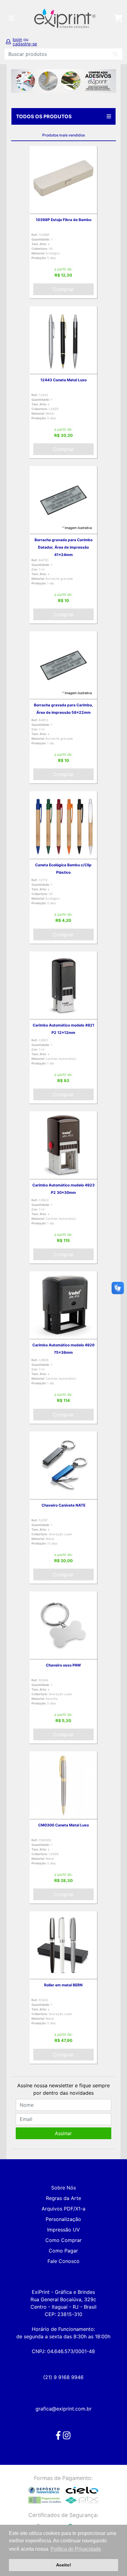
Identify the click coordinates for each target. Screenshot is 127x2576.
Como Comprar (63, 2240)
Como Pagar (63, 2251)
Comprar (63, 289)
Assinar (63, 2133)
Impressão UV (63, 2230)
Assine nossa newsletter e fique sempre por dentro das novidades (63, 2089)
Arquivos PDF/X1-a (63, 2209)
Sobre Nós (63, 2188)
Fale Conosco (63, 2261)
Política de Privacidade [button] (76, 2549)
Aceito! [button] (64, 2565)
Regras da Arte (63, 2198)
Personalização (63, 2219)
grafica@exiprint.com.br (63, 2409)
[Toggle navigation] (11, 18)
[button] (19, 81)
